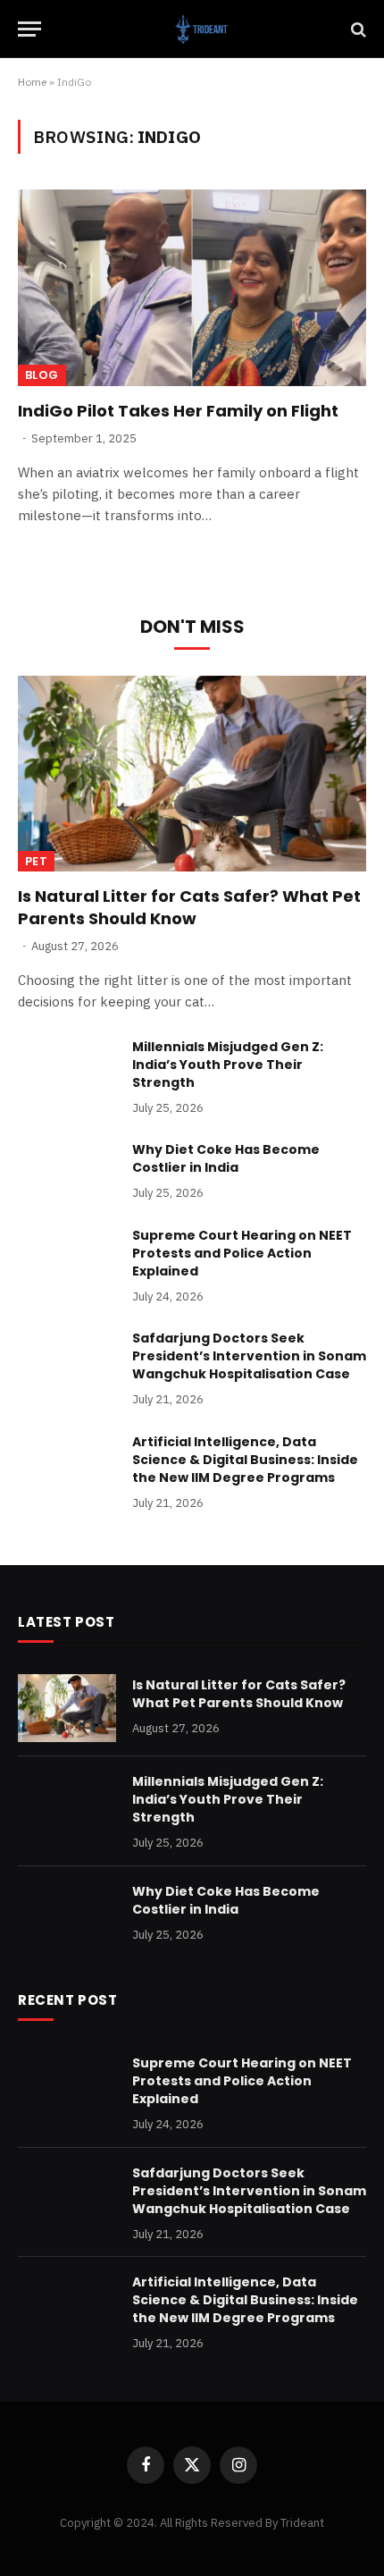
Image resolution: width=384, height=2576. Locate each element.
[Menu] (29, 29)
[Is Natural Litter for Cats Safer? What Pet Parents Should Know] (192, 774)
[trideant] (201, 29)
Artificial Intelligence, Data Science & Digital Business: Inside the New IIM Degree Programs (245, 1460)
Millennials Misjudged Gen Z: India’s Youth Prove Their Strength (228, 1065)
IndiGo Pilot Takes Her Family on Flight (178, 411)
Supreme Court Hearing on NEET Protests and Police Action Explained (242, 1253)
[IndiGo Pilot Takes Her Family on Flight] (192, 287)
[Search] (357, 29)
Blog (42, 375)
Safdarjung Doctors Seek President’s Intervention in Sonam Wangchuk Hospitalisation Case (249, 1356)
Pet (36, 861)
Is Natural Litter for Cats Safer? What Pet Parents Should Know (189, 907)
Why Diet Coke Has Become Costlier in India (226, 1158)
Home (32, 82)
